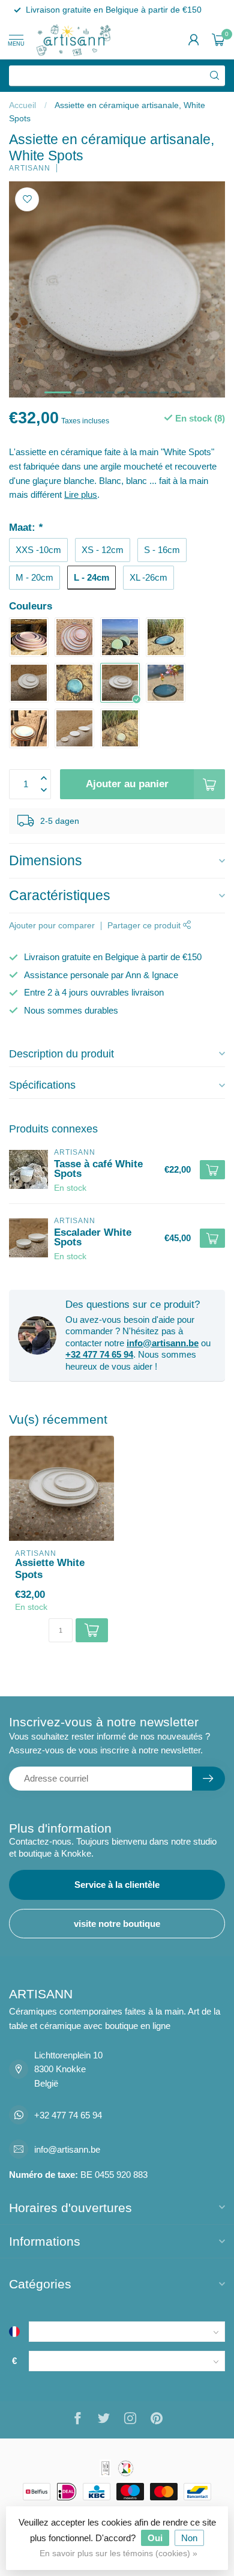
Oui (155, 2538)
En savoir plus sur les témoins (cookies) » (118, 2553)
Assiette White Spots (50, 1568)
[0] (218, 40)
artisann (30, 168)
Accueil (22, 105)
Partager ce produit (145, 926)
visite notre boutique (117, 1924)
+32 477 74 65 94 (99, 1354)
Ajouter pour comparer (52, 926)
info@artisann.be (163, 1343)
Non (189, 2538)
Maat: (26, 527)
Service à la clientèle (117, 1885)
